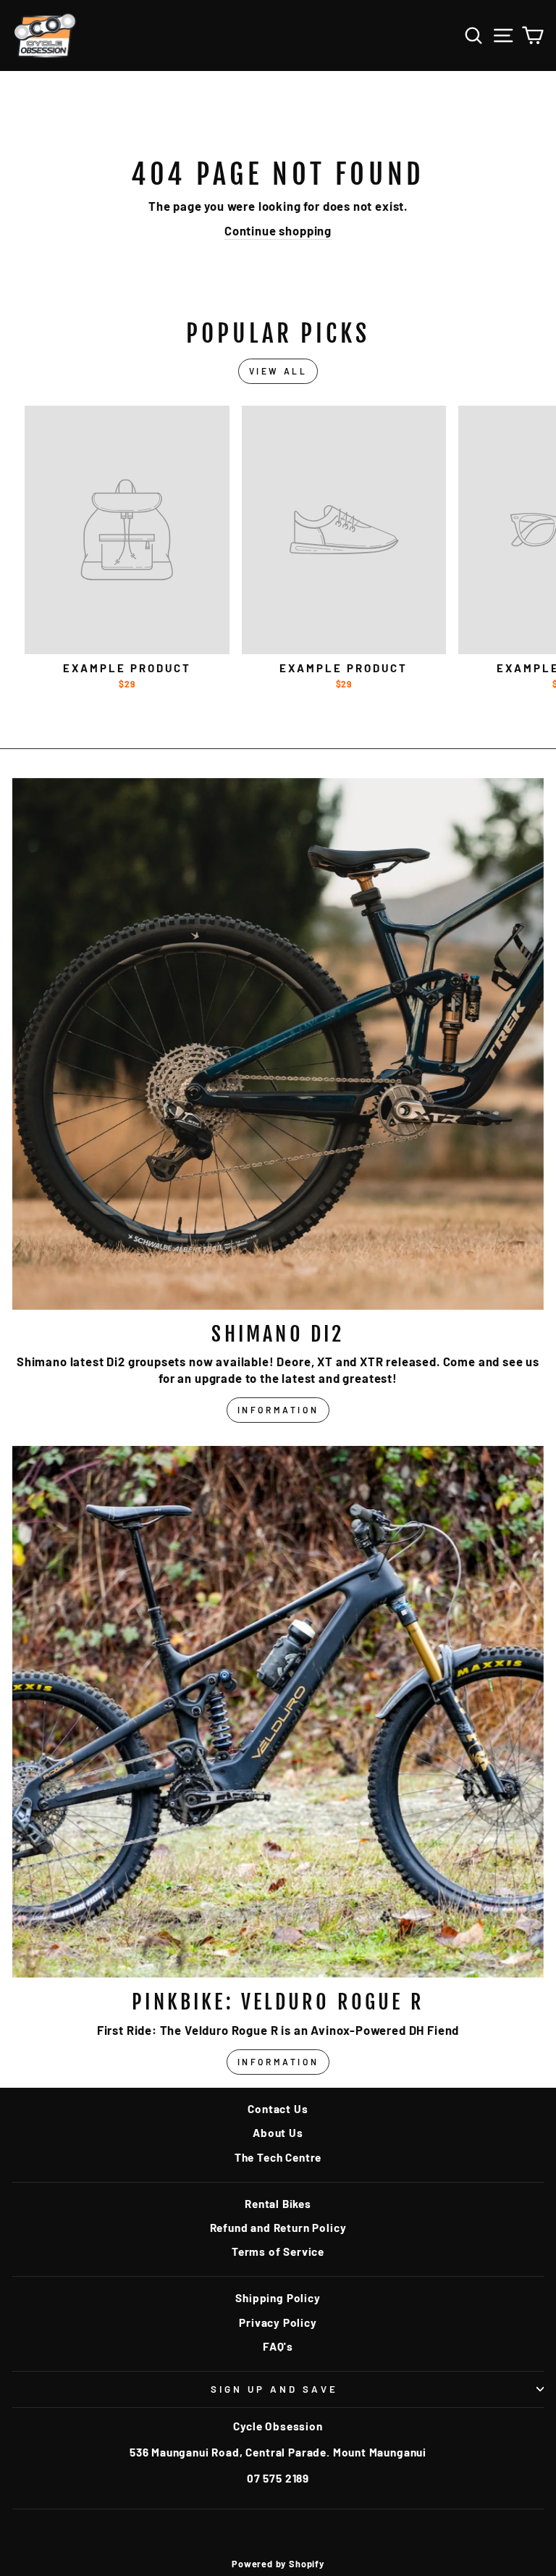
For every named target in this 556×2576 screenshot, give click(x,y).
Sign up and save (274, 2389)
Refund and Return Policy (278, 2228)
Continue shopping (278, 230)
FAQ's (278, 2346)
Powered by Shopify (278, 2564)
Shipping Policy (278, 2298)
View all (278, 371)
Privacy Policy (278, 2322)
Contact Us (278, 2109)
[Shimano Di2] (278, 1044)
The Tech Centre (278, 2157)
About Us (278, 2133)
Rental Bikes (278, 2204)
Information (278, 1410)
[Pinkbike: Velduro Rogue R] (278, 1712)
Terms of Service (278, 2251)
